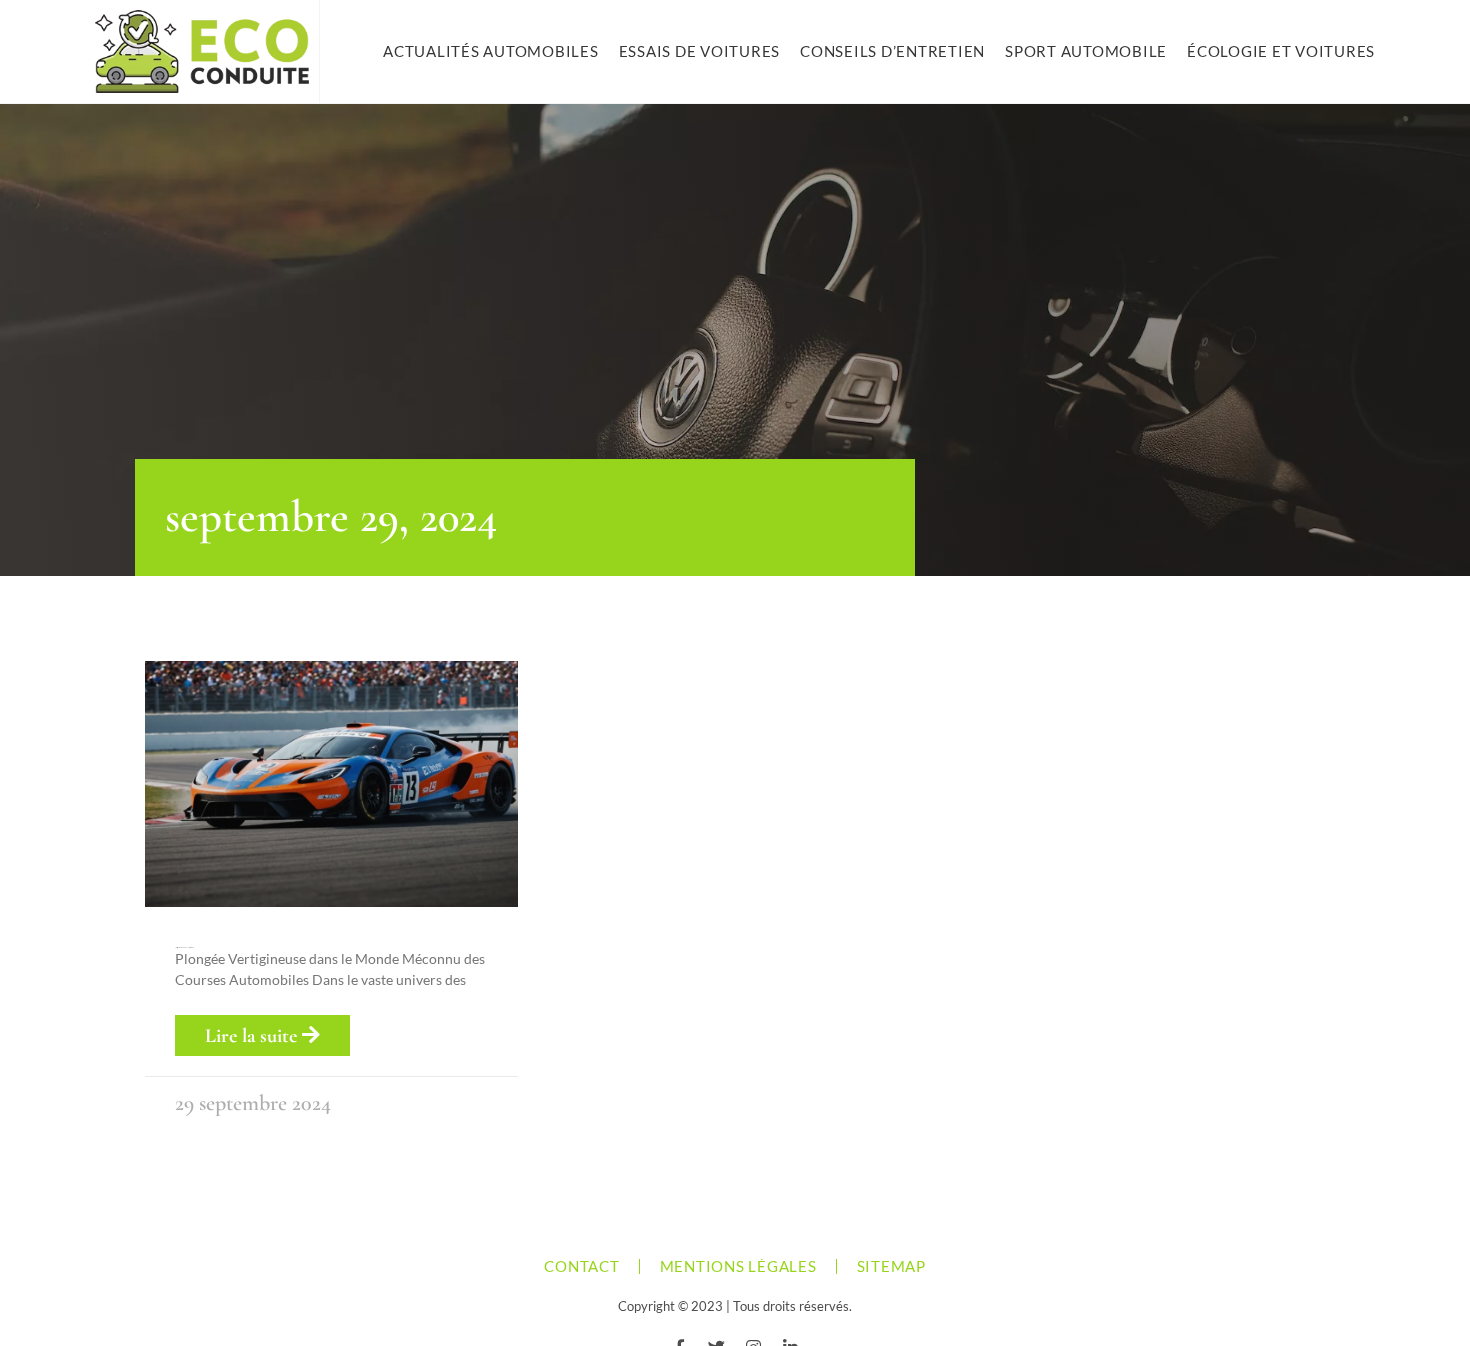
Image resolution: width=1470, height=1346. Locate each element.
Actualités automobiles (491, 51)
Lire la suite (253, 1036)
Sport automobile (1086, 51)
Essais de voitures (700, 51)
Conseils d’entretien (892, 51)
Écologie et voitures (1281, 51)
